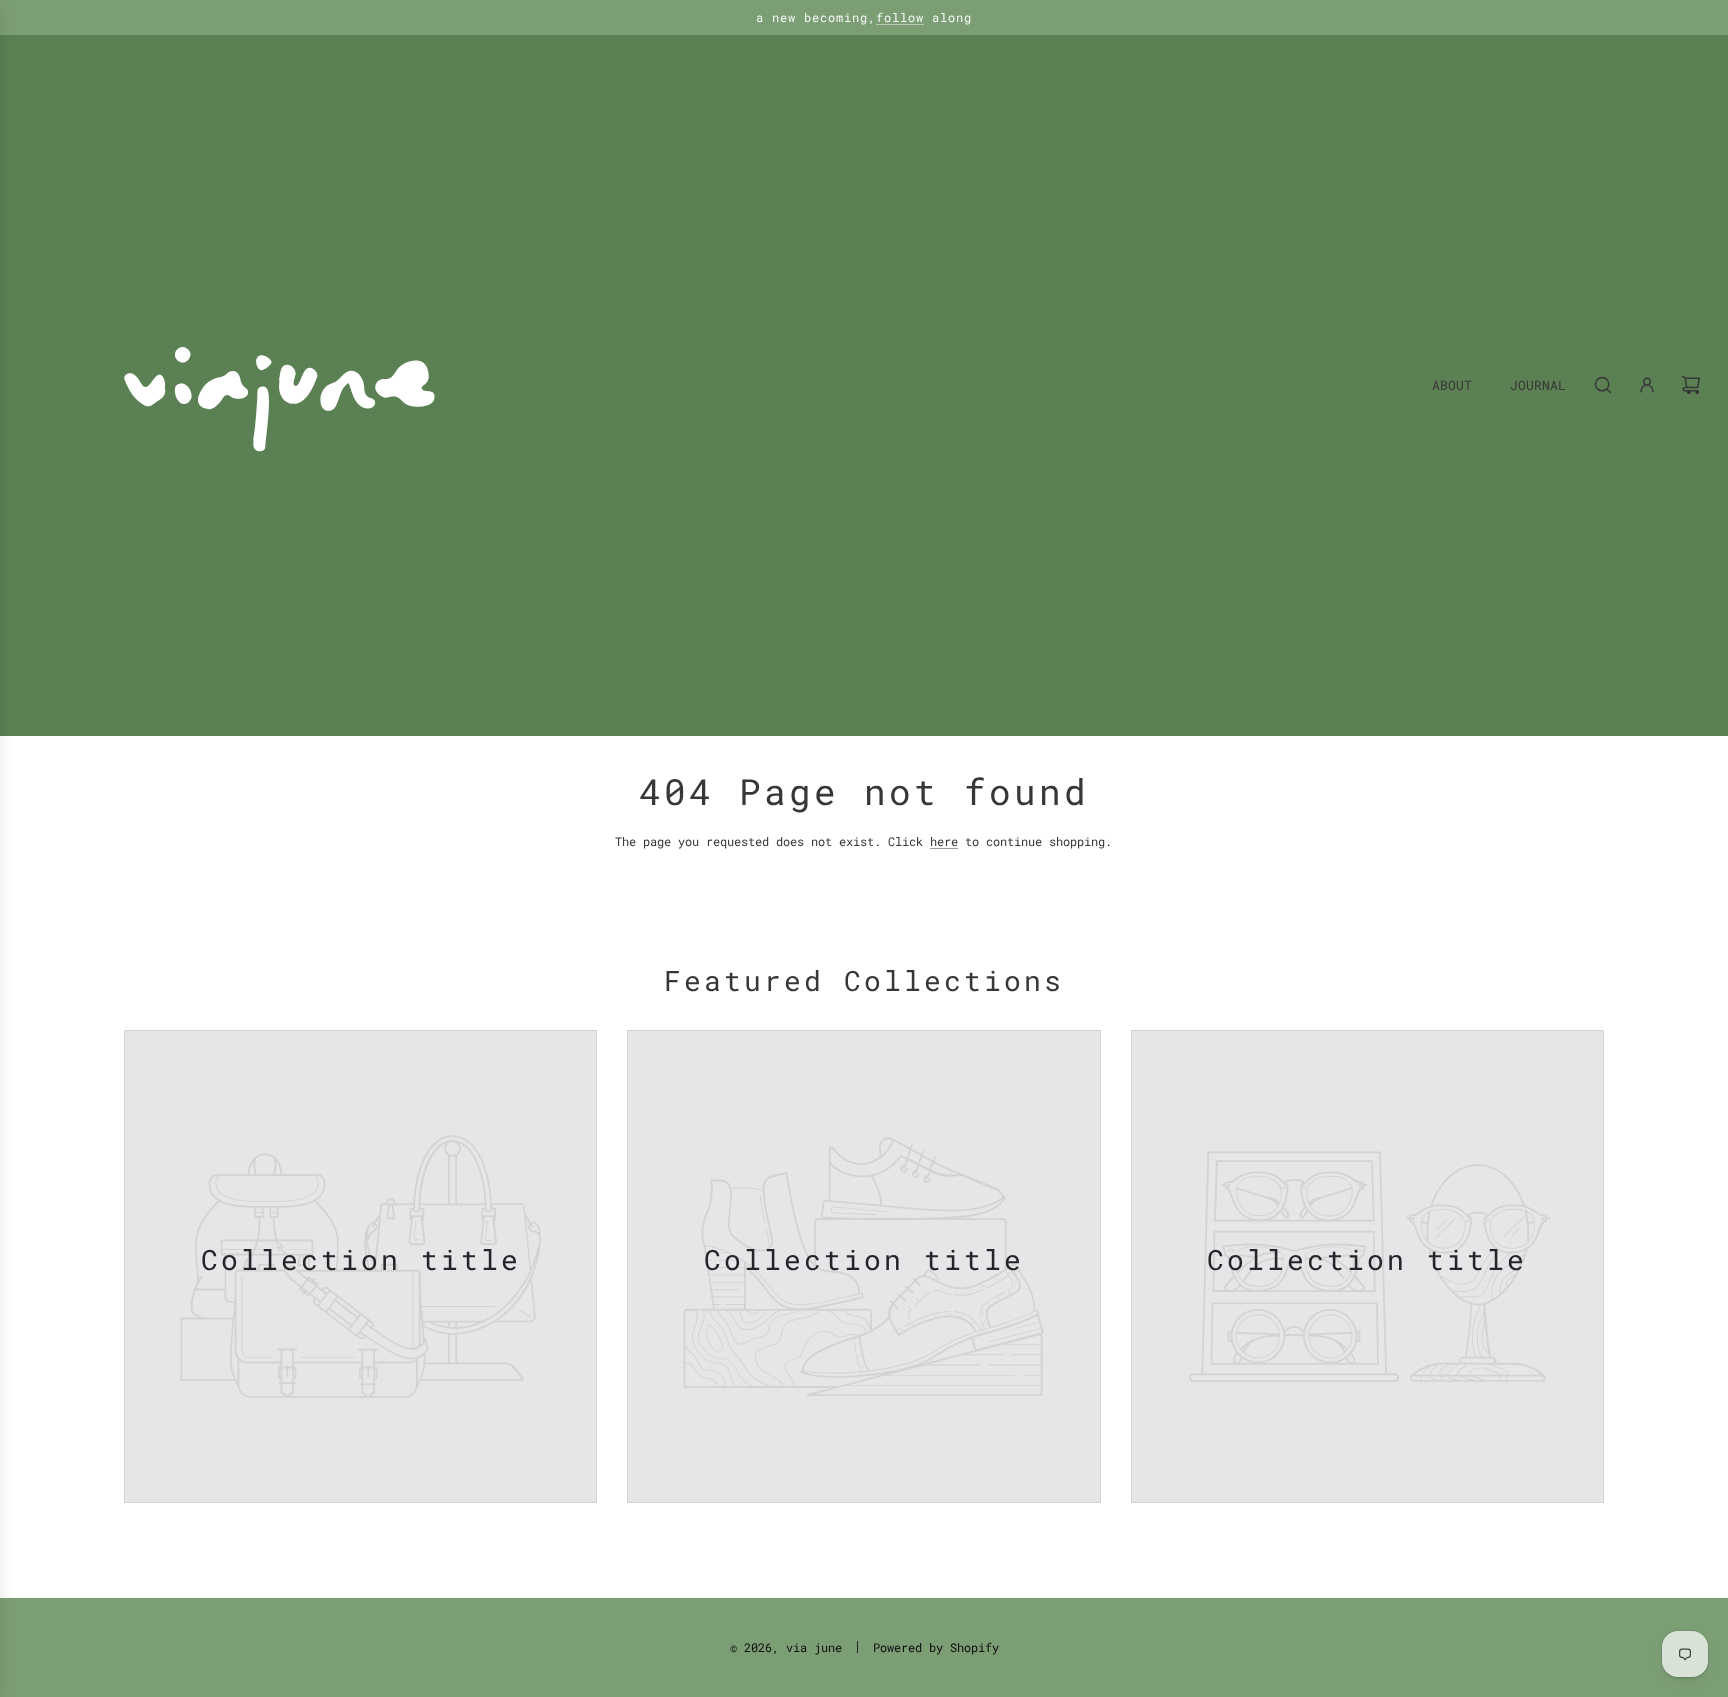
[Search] (1603, 385)
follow (900, 17)
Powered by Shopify (936, 1647)
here (944, 841)
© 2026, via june (786, 1647)
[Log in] (1647, 385)
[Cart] (1691, 385)
